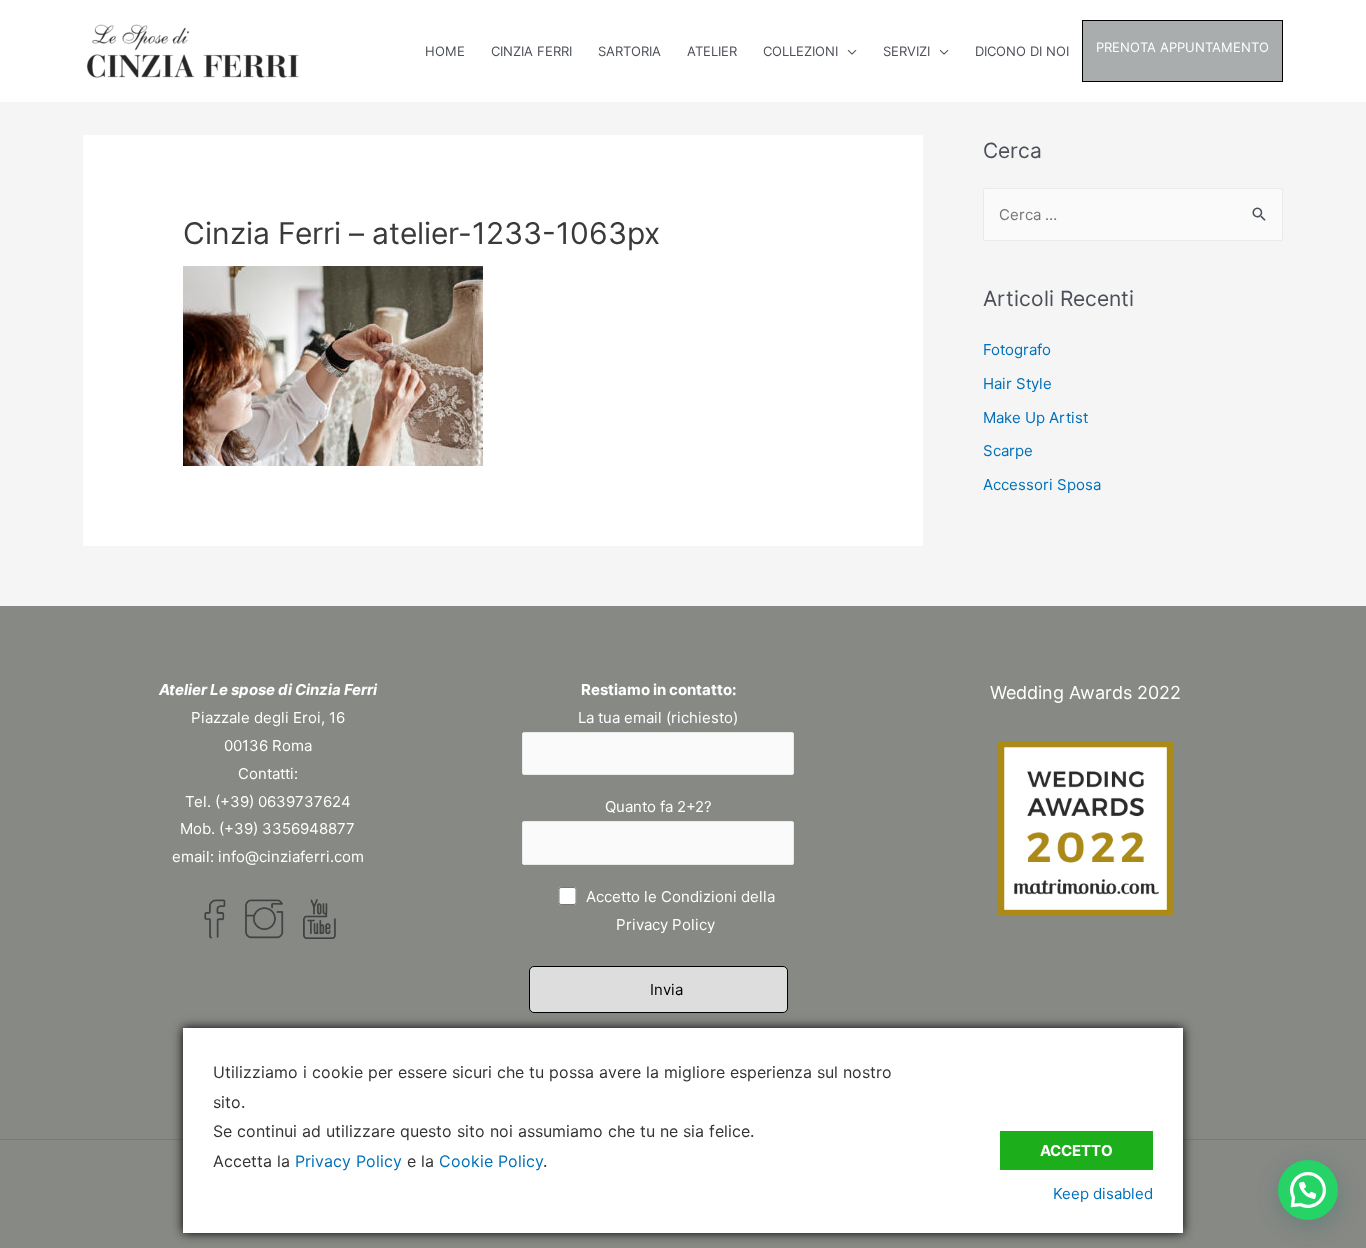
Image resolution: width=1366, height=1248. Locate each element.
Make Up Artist (1035, 417)
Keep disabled (1103, 1193)
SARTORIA (629, 51)
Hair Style (1017, 383)
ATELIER (712, 51)
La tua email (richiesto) (658, 717)
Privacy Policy (665, 924)
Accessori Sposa (1042, 484)
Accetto (1076, 1150)
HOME (445, 51)
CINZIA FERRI (531, 51)
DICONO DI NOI (1022, 51)
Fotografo (1017, 349)
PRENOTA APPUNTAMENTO (1182, 47)
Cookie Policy (491, 1161)
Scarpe (1008, 450)
